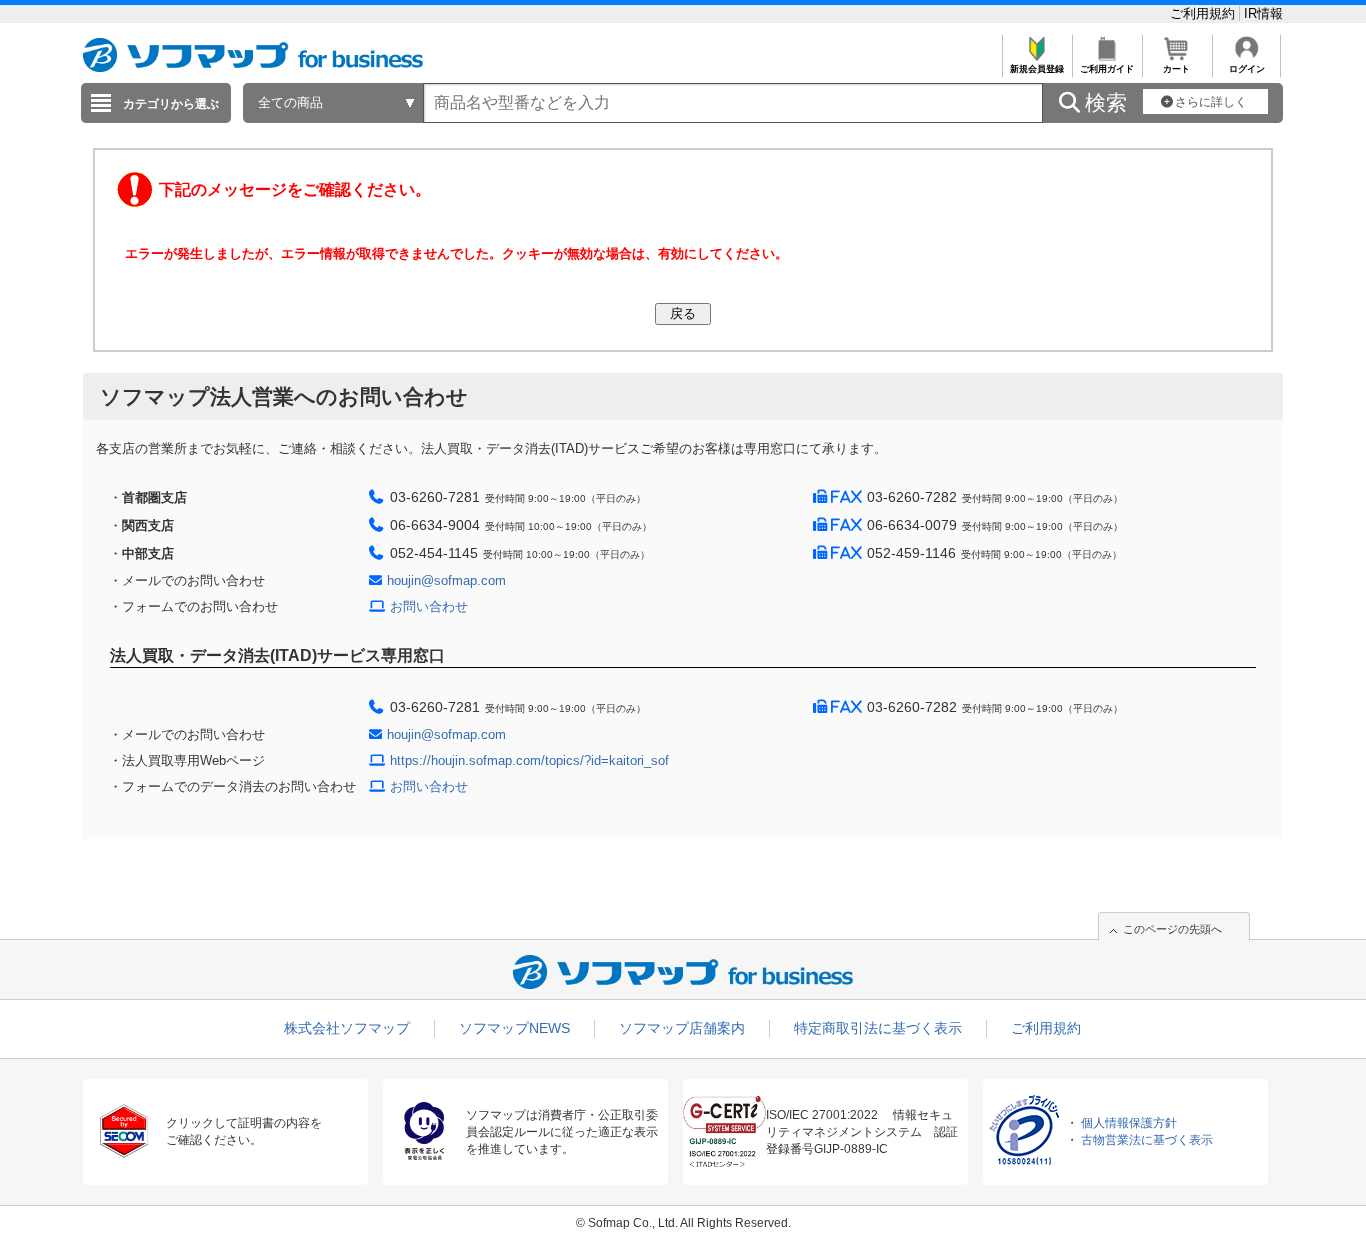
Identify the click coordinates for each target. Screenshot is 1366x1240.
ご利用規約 (1204, 13)
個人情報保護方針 (1129, 1123)
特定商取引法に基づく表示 (878, 1028)
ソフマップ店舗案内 (682, 1028)
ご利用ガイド (1107, 69)
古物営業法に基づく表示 (1147, 1140)
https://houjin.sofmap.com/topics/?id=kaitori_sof (529, 760)
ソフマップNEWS (514, 1028)
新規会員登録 (1037, 69)
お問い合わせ (429, 606)
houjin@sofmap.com (446, 580)
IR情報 (1263, 13)
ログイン (1247, 69)
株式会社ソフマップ (347, 1028)
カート (1176, 69)
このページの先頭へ (1172, 929)
